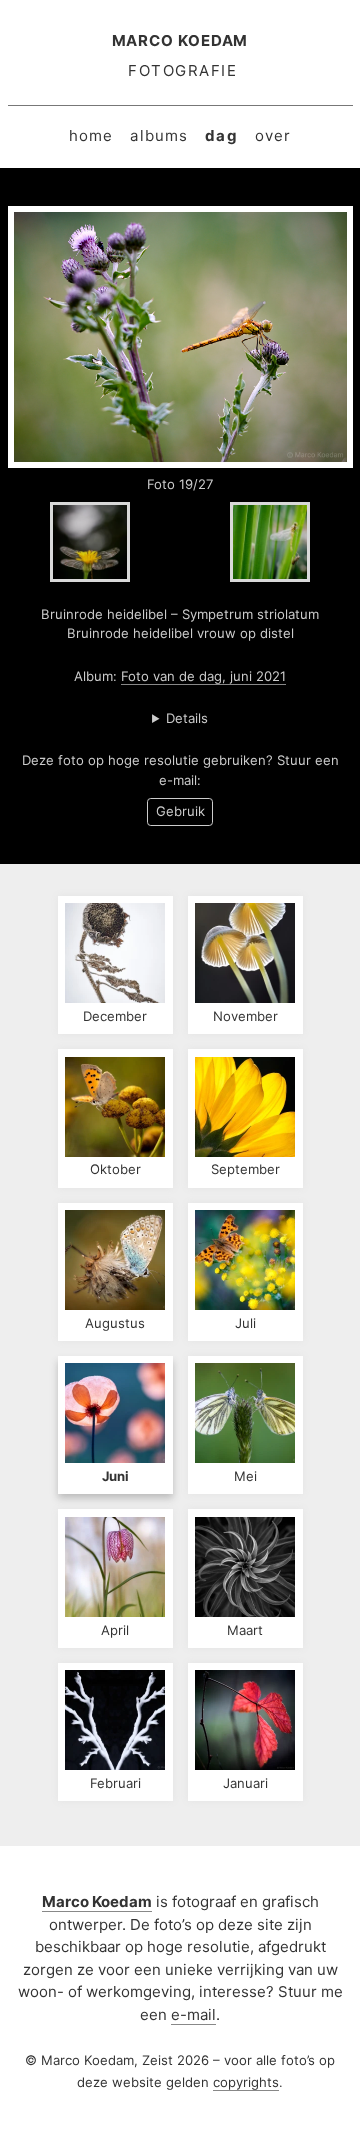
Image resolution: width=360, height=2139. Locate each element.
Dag (221, 135)
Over (273, 135)
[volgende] (270, 542)
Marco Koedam (180, 40)
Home (91, 135)
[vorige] (90, 542)
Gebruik (180, 811)
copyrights (246, 2082)
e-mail (193, 2014)
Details (187, 718)
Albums (159, 135)
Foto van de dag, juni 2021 (203, 676)
